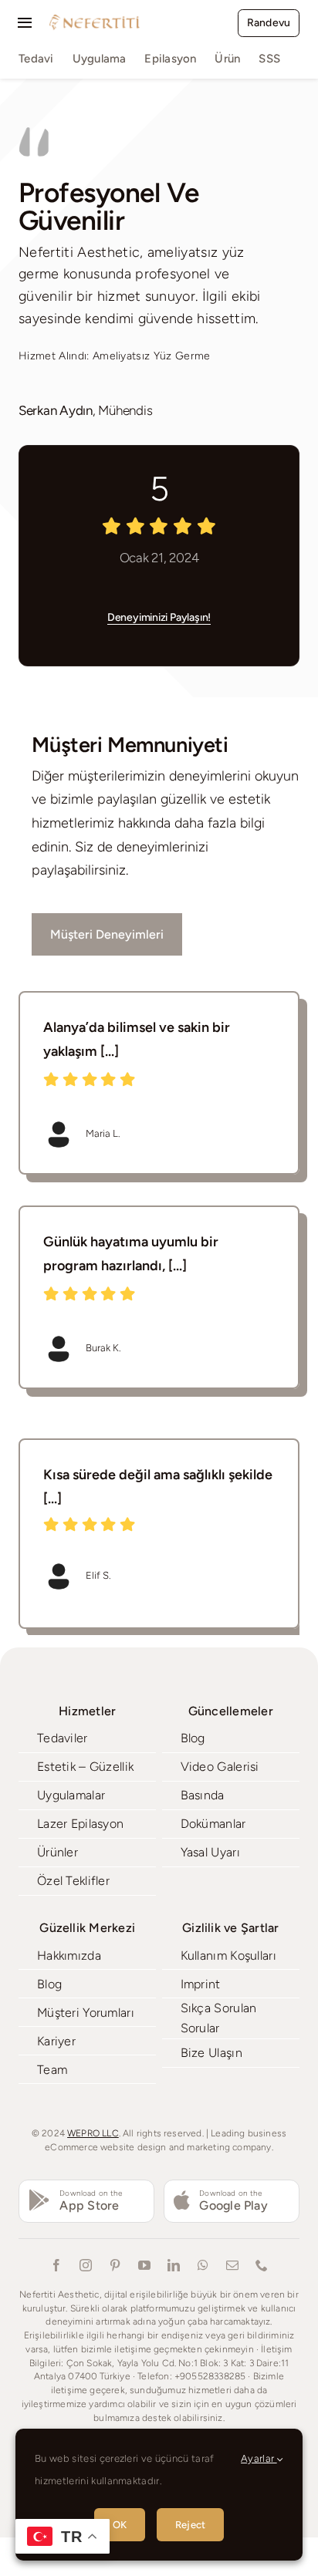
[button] (31, 1533)
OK (120, 2525)
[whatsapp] (203, 2265)
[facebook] (56, 2265)
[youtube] (144, 2265)
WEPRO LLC (93, 2133)
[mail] (232, 2265)
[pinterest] (115, 2265)
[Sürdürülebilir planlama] (159, 1297)
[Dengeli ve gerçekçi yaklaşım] (159, 1534)
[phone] (262, 2265)
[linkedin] (174, 2265)
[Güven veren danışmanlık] (159, 1083)
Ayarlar (259, 2458)
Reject (190, 2525)
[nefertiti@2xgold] (94, 19)
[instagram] (86, 2265)
